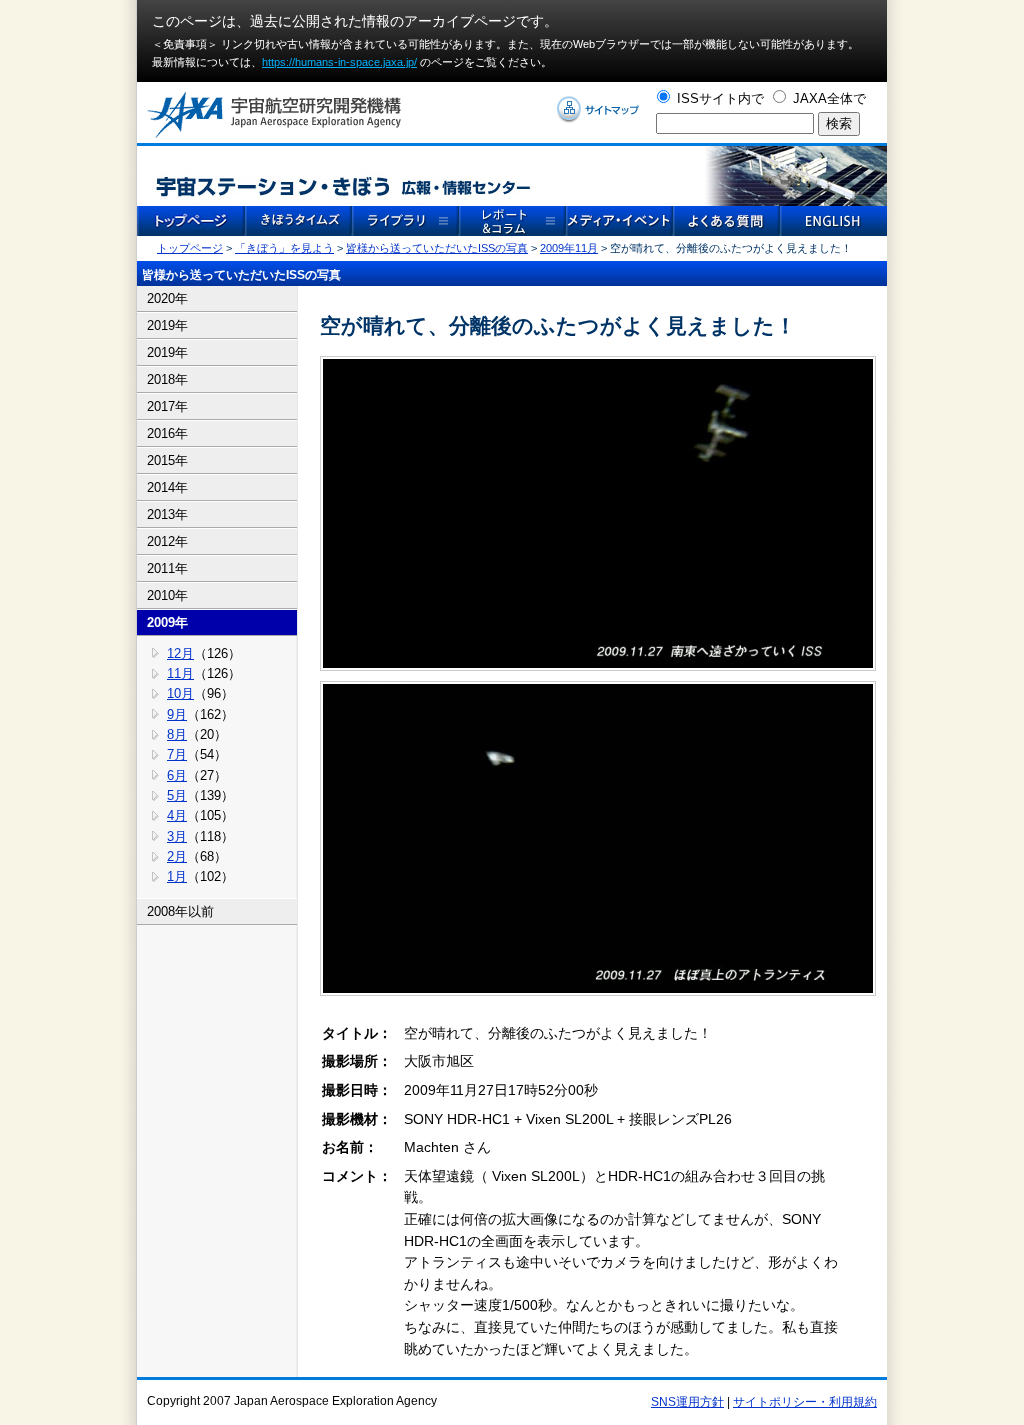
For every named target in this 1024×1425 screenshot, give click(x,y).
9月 (177, 714)
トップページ (190, 248)
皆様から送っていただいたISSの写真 (437, 248)
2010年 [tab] (167, 595)
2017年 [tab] (167, 406)
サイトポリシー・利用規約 (805, 1402)
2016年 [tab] (167, 433)
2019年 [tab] (167, 325)
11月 (180, 673)
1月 (177, 876)
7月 (177, 754)
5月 (177, 795)
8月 (177, 734)
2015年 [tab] (167, 460)
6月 (177, 775)
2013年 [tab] (167, 514)
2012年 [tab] (167, 541)
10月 (180, 693)
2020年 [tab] (167, 298)
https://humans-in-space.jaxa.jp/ (339, 62)
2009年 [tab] (167, 622)
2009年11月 (569, 248)
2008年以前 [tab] (180, 911)
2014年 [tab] (167, 487)
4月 (177, 815)
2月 (177, 856)
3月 (177, 836)
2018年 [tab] (167, 379)
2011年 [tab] (167, 568)
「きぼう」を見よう (284, 248)
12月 (180, 653)
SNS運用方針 (687, 1402)
